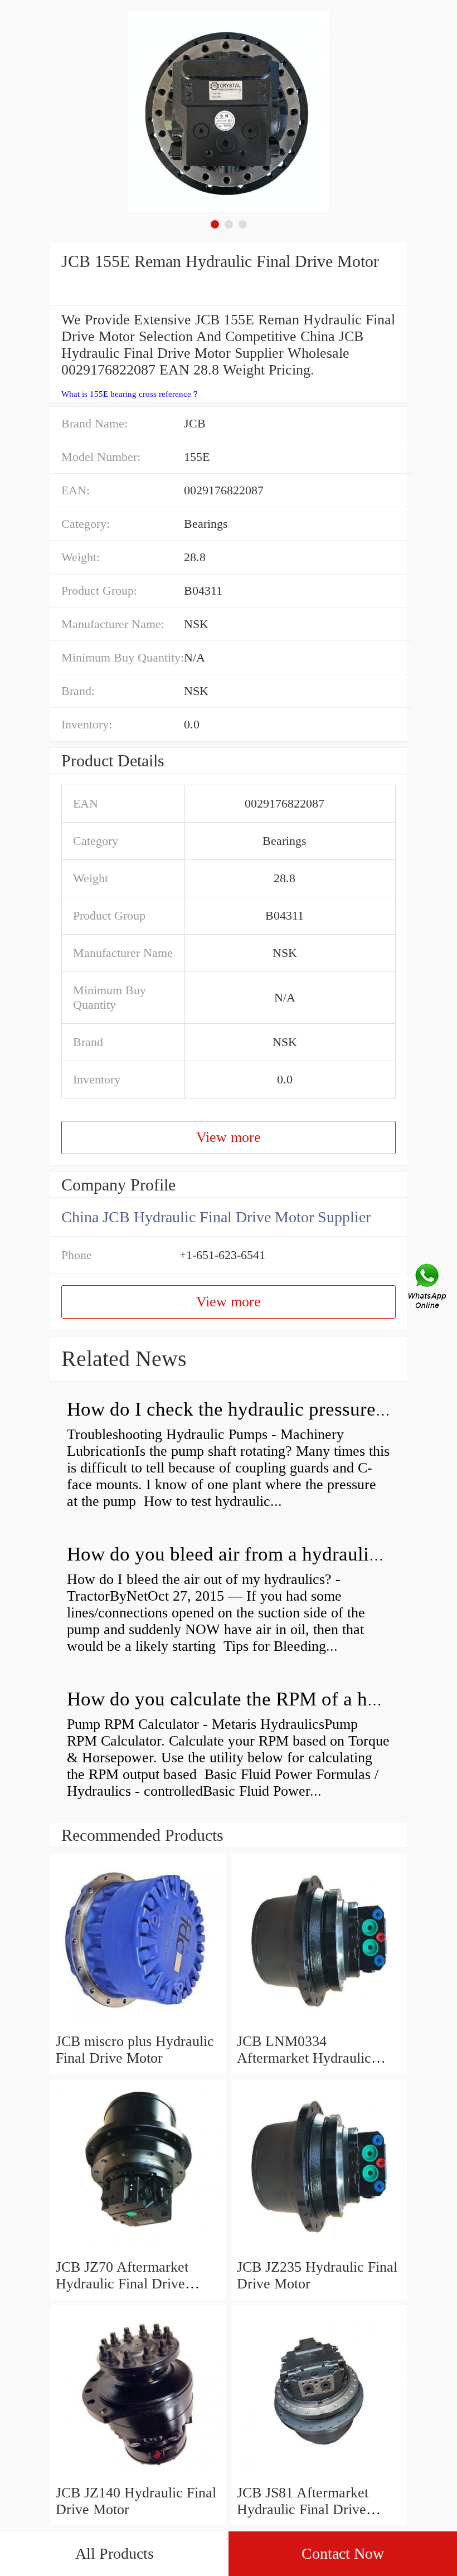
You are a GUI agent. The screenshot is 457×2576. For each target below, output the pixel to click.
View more (229, 1137)
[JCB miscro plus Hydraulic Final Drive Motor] (138, 2025)
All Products (115, 2553)
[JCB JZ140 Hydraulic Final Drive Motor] (138, 2476)
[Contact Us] (428, 1288)
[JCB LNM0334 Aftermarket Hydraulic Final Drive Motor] (319, 2025)
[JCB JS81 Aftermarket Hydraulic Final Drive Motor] (319, 2476)
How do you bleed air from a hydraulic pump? (252, 1554)
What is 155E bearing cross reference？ (130, 394)
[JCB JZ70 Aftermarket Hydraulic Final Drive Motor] (138, 2250)
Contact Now (343, 2553)
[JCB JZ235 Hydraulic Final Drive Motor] (319, 2250)
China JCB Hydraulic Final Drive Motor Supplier (216, 1217)
